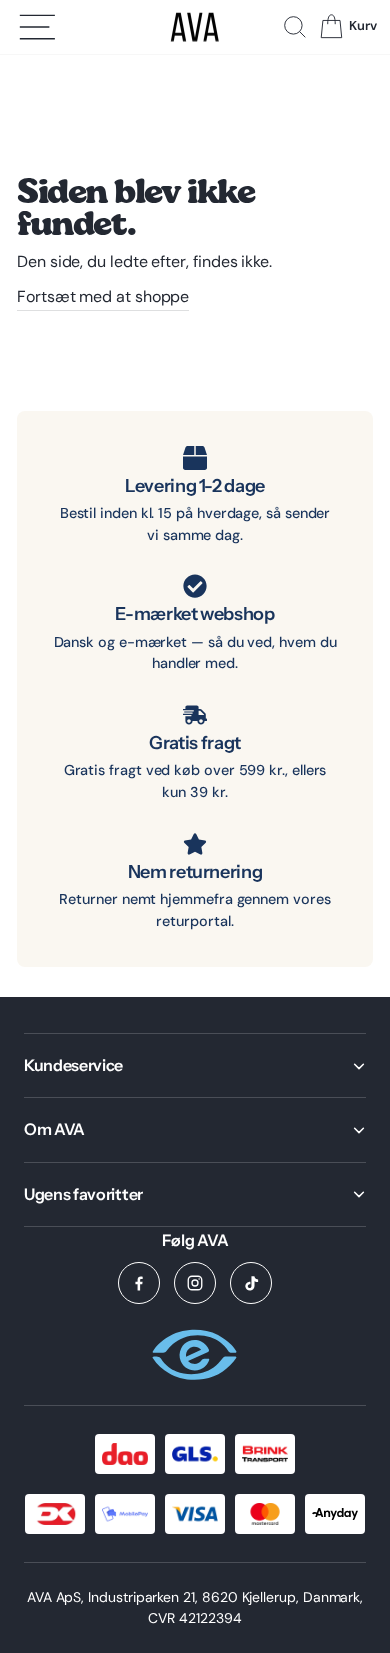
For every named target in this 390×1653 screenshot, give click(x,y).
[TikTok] (251, 1283)
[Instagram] (195, 1283)
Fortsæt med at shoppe (103, 296)
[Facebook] (139, 1283)
